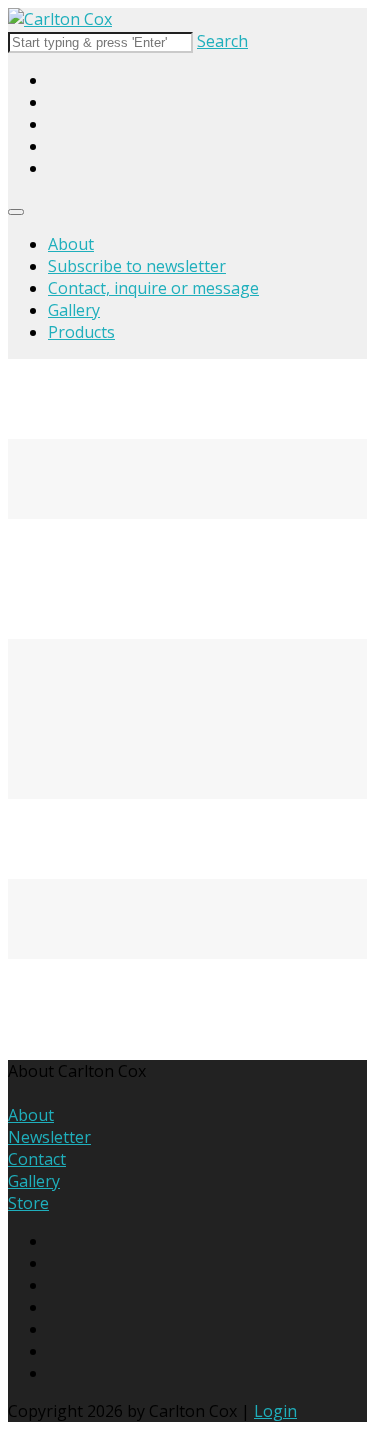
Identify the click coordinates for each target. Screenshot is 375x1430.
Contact (37, 1159)
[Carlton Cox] (60, 19)
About (71, 244)
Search (222, 41)
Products (81, 332)
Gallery (74, 310)
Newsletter (49, 1137)
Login (275, 1411)
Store (28, 1203)
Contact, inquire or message (153, 288)
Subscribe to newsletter (137, 266)
